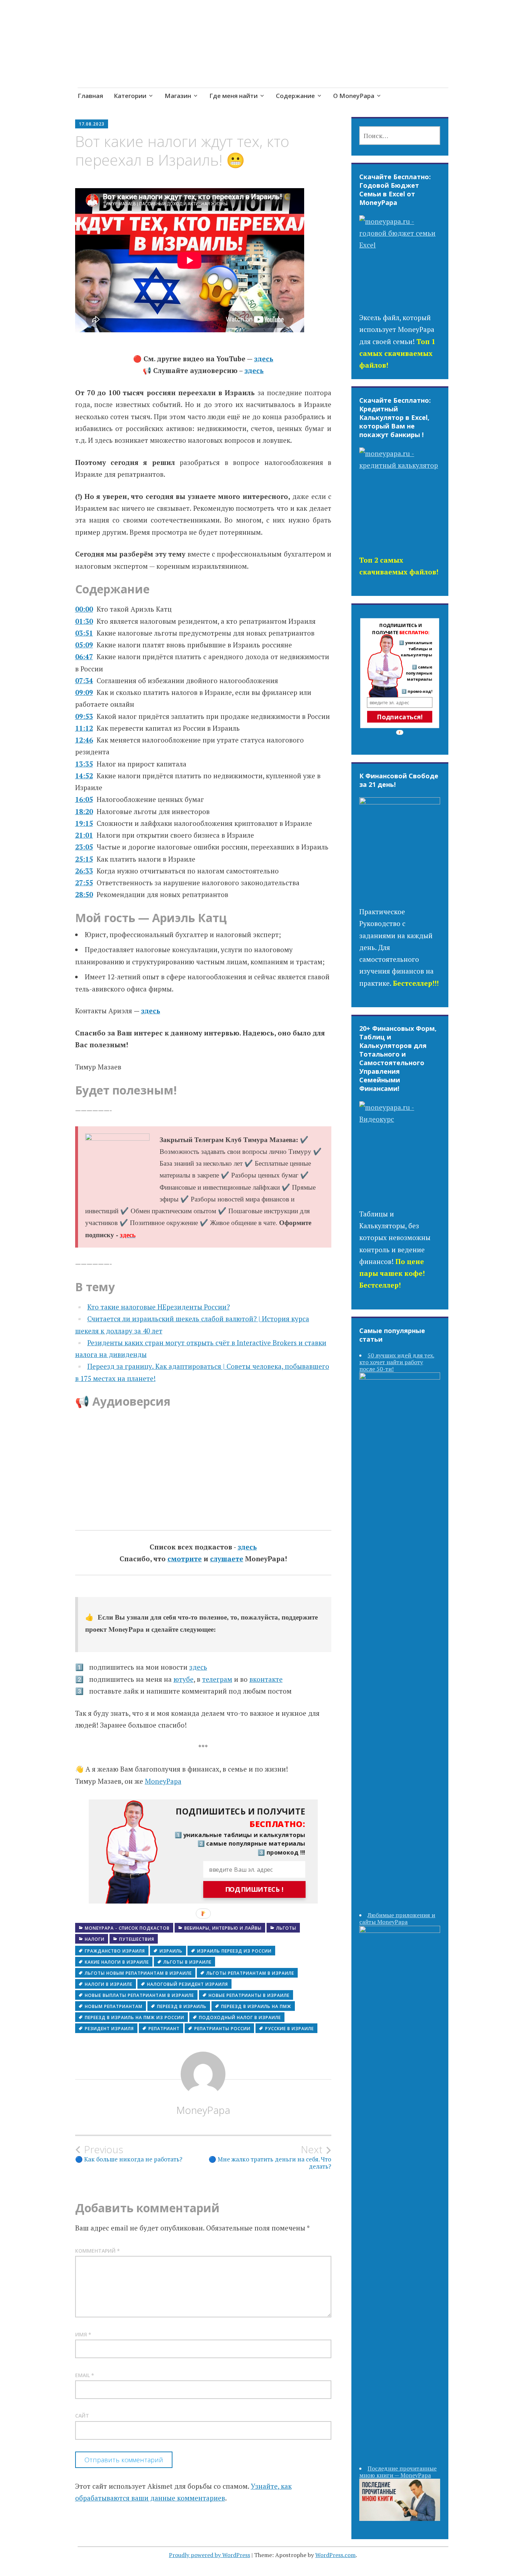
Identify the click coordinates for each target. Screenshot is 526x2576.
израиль (171, 1951)
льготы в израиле (187, 1962)
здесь (264, 359)
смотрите (185, 1559)
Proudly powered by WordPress (210, 2555)
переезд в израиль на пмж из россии (135, 2017)
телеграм (217, 1679)
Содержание (295, 96)
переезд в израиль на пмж (256, 2006)
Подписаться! (400, 717)
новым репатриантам (114, 2006)
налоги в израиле (109, 1984)
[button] (234, 1818)
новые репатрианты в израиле (249, 1995)
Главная (90, 96)
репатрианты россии (222, 2029)
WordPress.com (335, 2555)
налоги (95, 1939)
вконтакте (266, 1679)
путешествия (137, 1939)
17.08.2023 (92, 124)
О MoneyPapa (354, 96)
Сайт (82, 2416)
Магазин (178, 96)
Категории (130, 96)
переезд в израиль (182, 2006)
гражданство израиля (115, 1951)
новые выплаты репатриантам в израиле (139, 1995)
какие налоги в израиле (117, 1962)
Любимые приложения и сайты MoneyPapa (397, 1918)
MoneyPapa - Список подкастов (127, 1928)
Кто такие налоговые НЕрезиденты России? (159, 1307)
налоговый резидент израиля (187, 1984)
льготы (286, 1928)
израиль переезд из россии (234, 1951)
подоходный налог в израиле (240, 2017)
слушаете (227, 1559)
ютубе (184, 1679)
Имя (83, 2334)
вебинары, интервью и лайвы (223, 1928)
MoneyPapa (163, 1781)
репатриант (164, 2029)
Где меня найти (233, 96)
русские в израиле (289, 2029)
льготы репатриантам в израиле (250, 1973)
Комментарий (98, 2251)
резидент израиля (109, 2029)
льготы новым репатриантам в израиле (138, 1973)
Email (85, 2375)
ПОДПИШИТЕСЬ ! (254, 1890)
